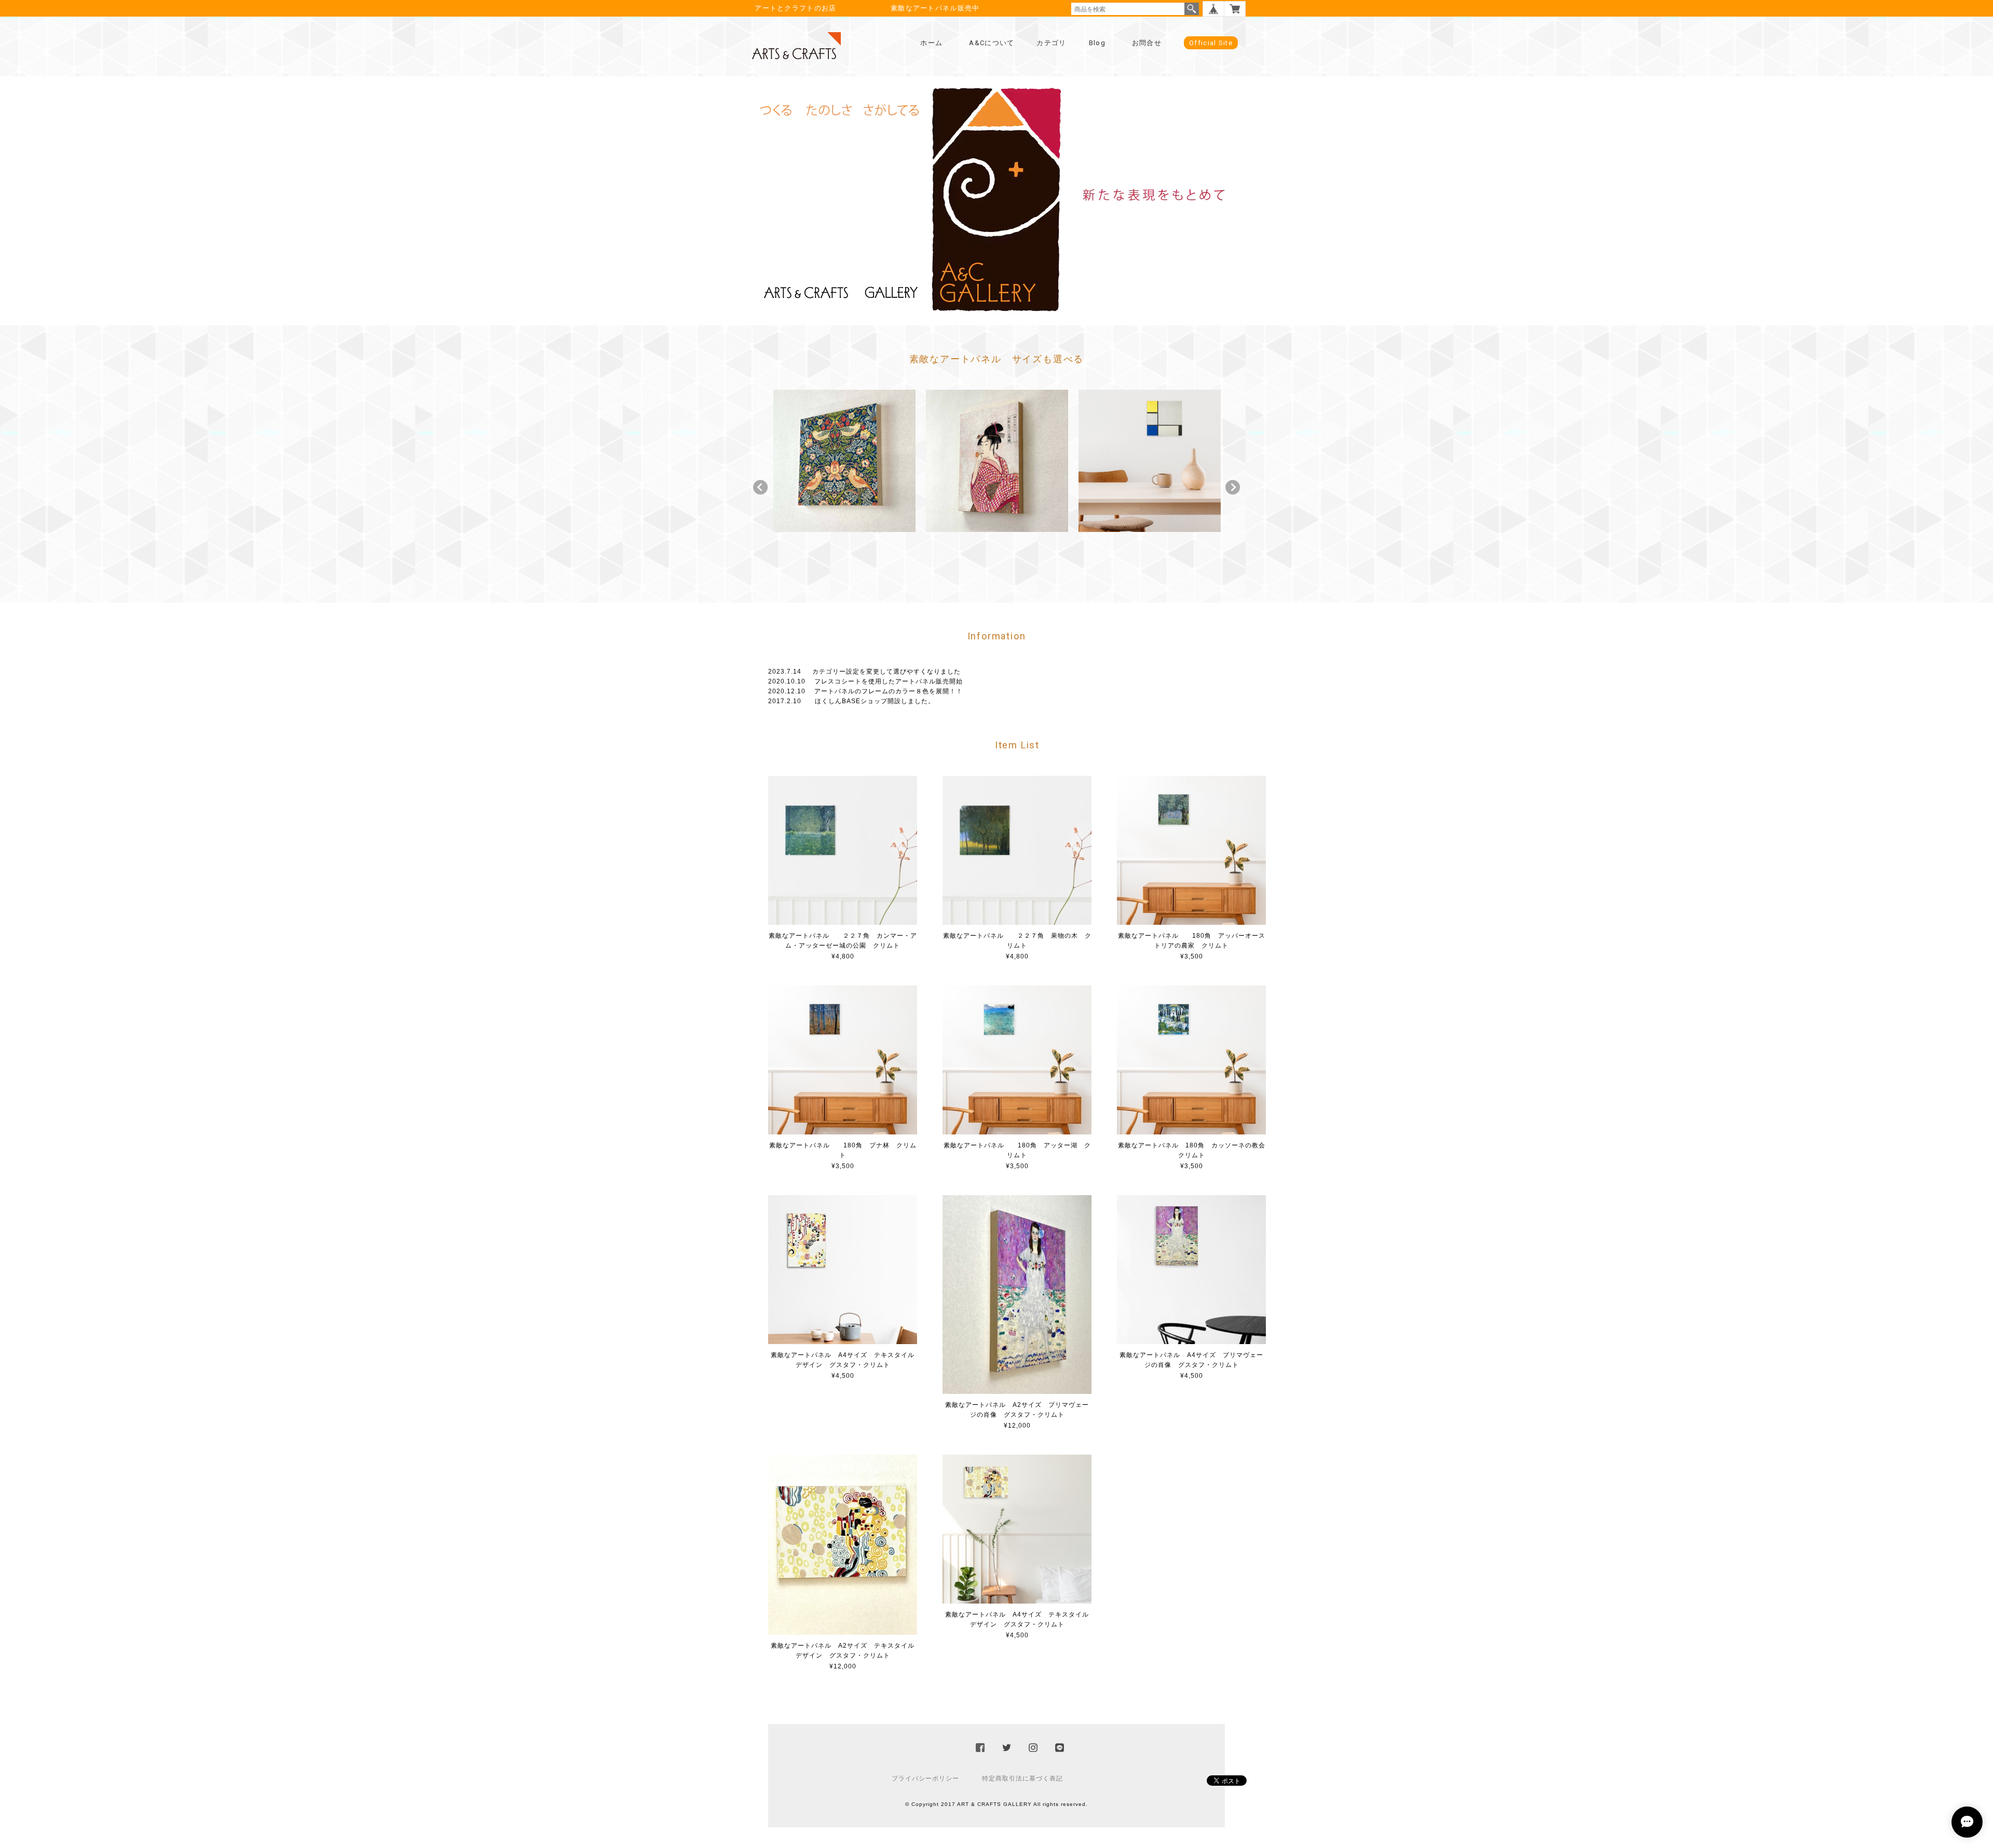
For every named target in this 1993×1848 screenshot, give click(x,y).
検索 (1192, 9)
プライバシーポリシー (925, 1778)
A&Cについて (992, 43)
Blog (1097, 43)
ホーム (931, 43)
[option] (844, 461)
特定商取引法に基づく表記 (1022, 1778)
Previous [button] (760, 487)
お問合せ (1147, 43)
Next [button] (1233, 487)
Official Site (1211, 43)
